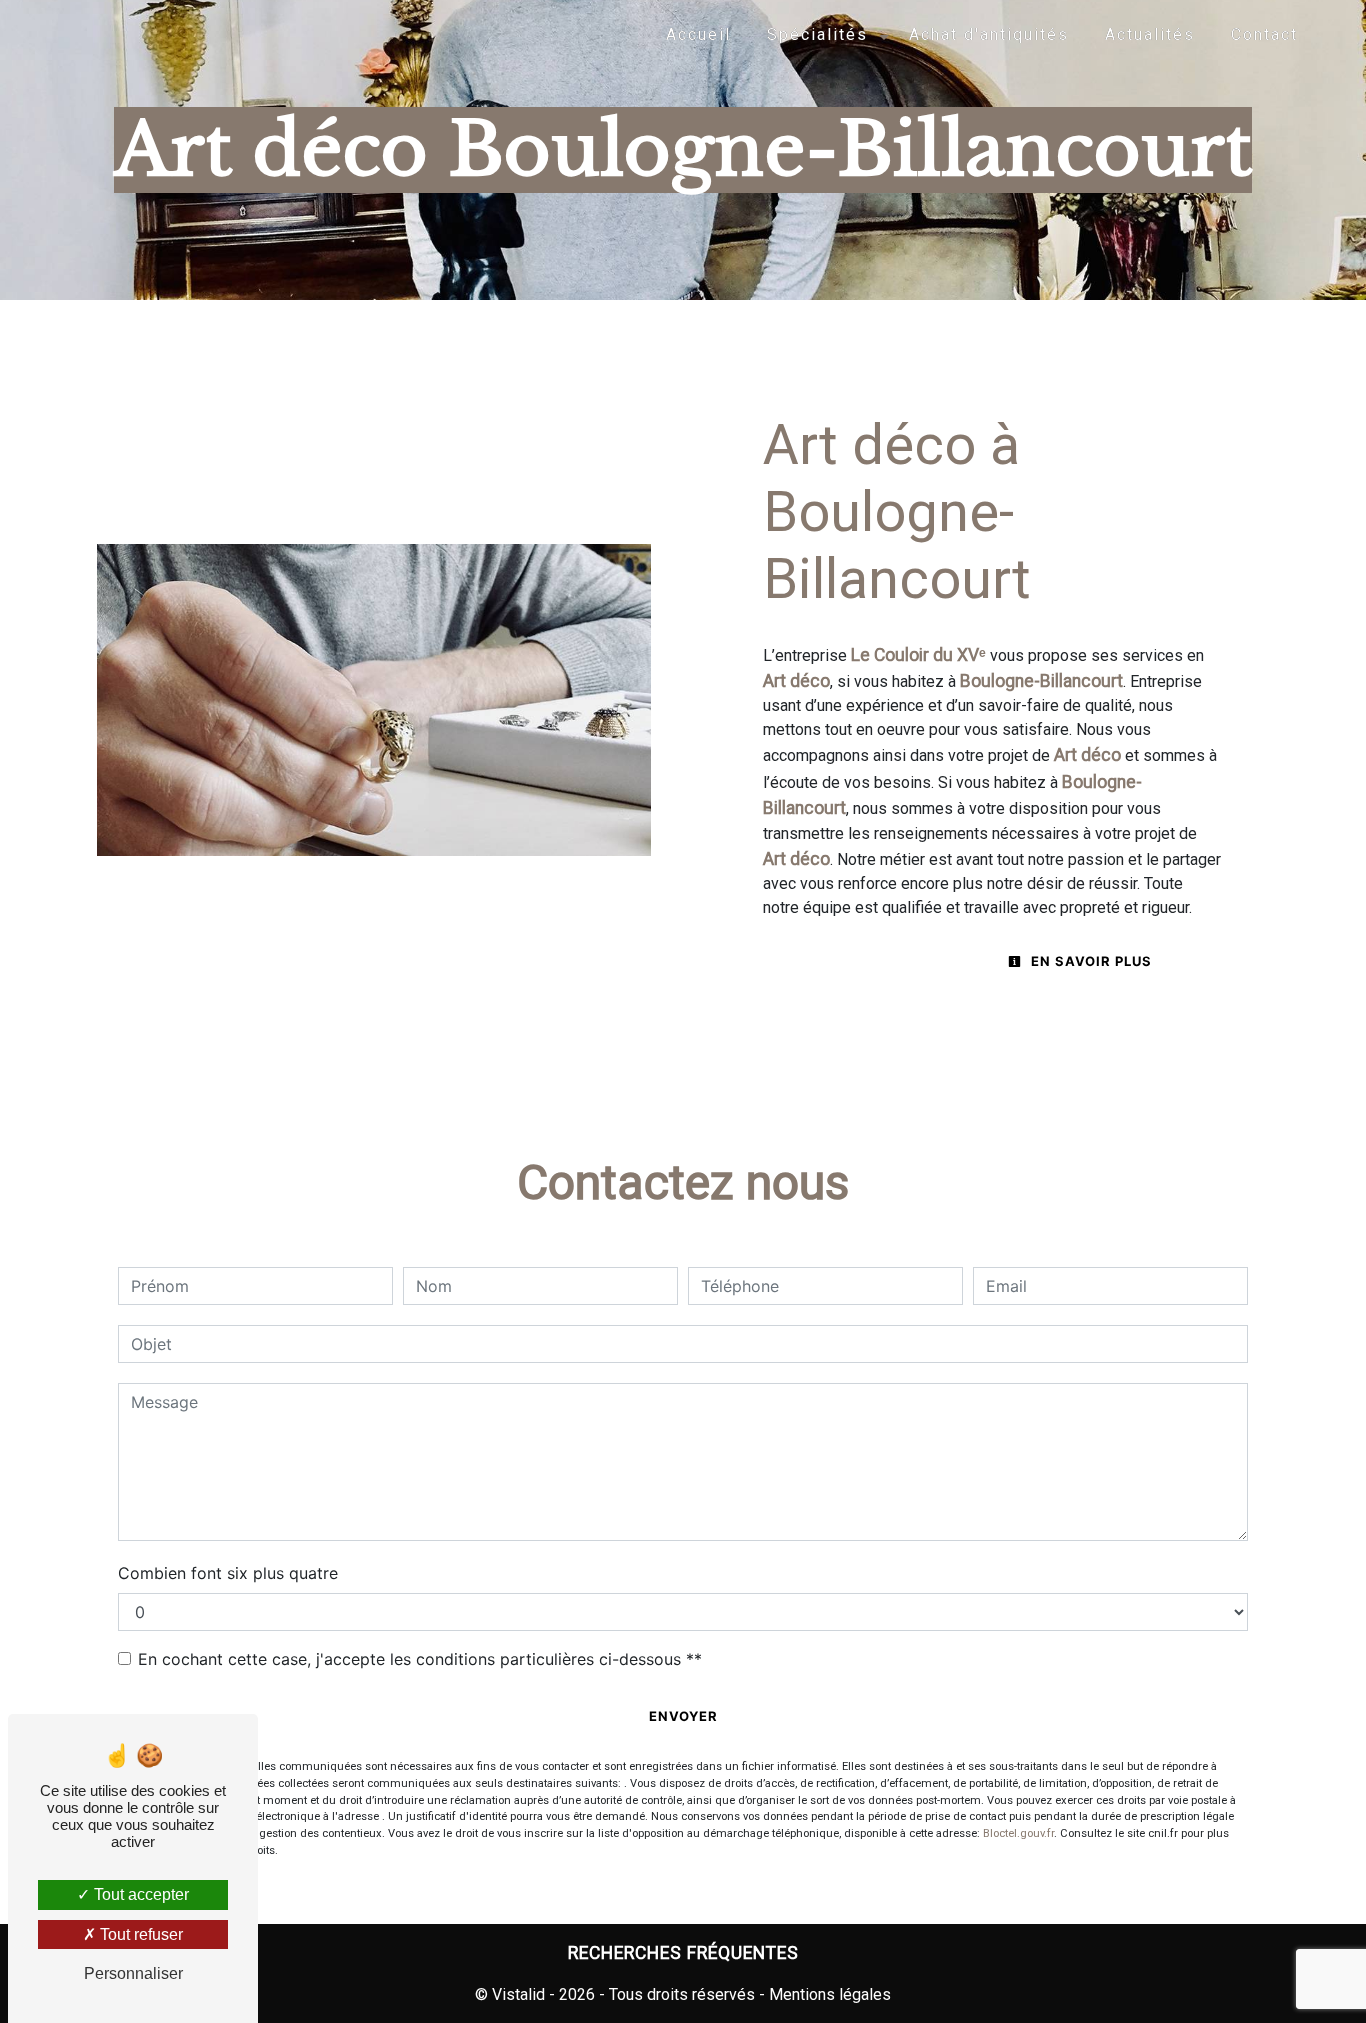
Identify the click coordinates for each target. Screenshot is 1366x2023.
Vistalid (518, 1994)
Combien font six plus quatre (228, 1573)
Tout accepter (139, 1894)
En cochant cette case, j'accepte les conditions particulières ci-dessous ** (420, 1659)
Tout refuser (139, 1934)
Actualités (1150, 34)
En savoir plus (1089, 961)
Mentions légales (828, 1994)
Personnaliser (133, 1973)
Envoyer (683, 1716)
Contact (1264, 34)
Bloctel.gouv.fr (1018, 1833)
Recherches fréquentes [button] (683, 1953)
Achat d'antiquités (989, 34)
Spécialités (817, 34)
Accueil (698, 34)
